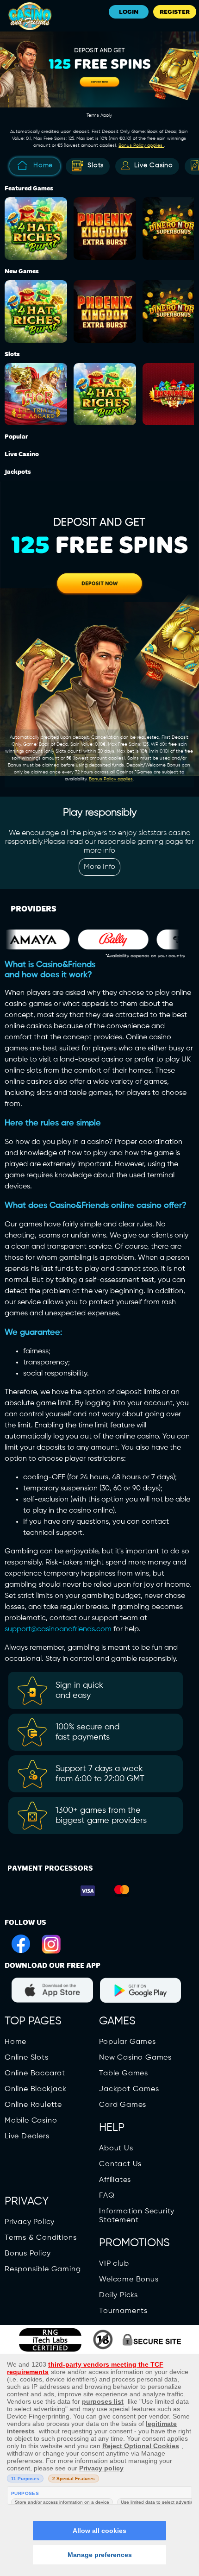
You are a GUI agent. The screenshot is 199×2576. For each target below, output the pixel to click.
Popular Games (127, 2042)
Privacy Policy (30, 2222)
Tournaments (123, 2311)
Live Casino (154, 165)
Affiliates (115, 2180)
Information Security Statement (137, 2216)
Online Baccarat (35, 2073)
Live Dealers (27, 2136)
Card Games (123, 2105)
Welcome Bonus (129, 2280)
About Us (116, 2149)
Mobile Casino (31, 2121)
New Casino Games (135, 2058)
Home (43, 165)
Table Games (124, 2073)
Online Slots (27, 2058)
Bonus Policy (28, 2254)
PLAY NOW (38, 220)
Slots (96, 165)
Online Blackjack (36, 2089)
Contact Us (120, 2164)
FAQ (107, 2196)
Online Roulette (33, 2105)
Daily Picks (118, 2295)
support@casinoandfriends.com (58, 1629)
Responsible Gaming (43, 2269)
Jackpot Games (129, 2089)
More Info (99, 867)
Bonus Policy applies (141, 145)
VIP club (114, 2264)
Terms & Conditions (40, 2238)
